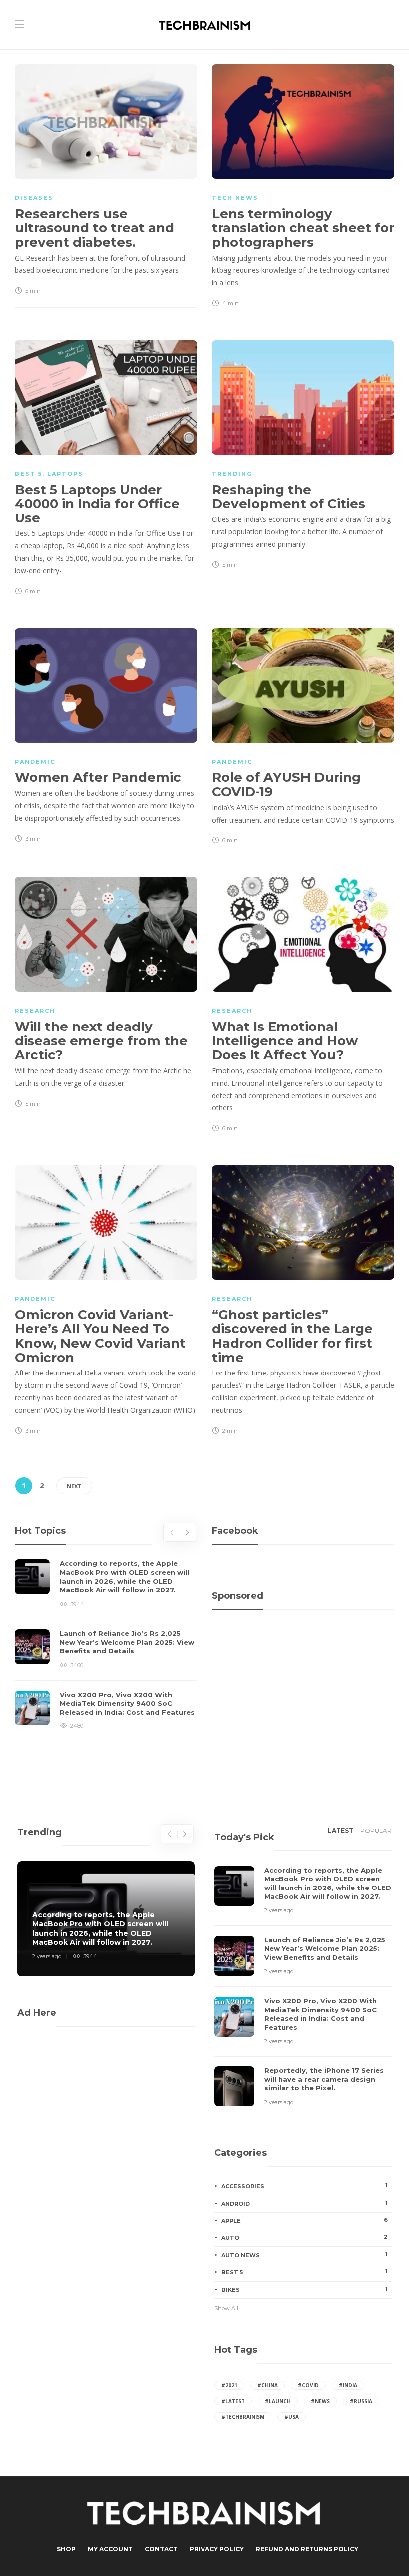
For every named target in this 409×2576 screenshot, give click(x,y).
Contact (161, 2549)
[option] (106, 1645)
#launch (278, 2401)
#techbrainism (243, 2417)
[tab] (340, 1834)
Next (74, 1486)
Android (305, 2203)
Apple (305, 2220)
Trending (232, 474)
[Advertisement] (303, 1663)
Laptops (65, 474)
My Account (110, 2549)
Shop (66, 2549)
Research (35, 1011)
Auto (305, 2237)
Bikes (305, 2289)
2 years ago (47, 1956)
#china (268, 2385)
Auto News (305, 2255)
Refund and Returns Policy (307, 2549)
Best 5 (29, 474)
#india (348, 2385)
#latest (233, 2401)
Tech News (235, 198)
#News (320, 2401)
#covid (308, 2385)
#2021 (229, 2385)
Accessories (305, 2186)
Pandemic (35, 762)
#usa (292, 2417)
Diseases (34, 198)
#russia (361, 2401)
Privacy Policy (217, 2549)
